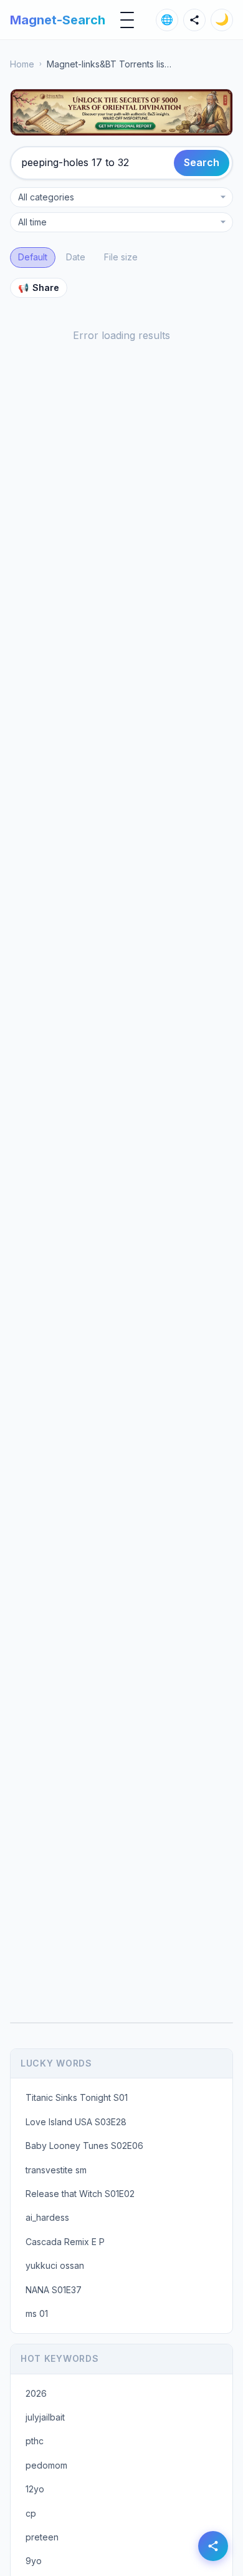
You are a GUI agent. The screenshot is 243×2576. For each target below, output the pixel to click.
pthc (35, 2441)
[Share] (194, 20)
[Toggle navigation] (127, 20)
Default (33, 257)
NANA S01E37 (54, 2290)
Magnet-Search (58, 20)
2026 (36, 2393)
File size (121, 257)
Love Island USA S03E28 (76, 2122)
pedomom (46, 2465)
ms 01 (37, 2313)
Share (39, 288)
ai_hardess (47, 2217)
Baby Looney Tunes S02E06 (84, 2146)
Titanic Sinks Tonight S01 (77, 2097)
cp (31, 2513)
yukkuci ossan (55, 2265)
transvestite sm (56, 2170)
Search (202, 162)
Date (76, 257)
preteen (42, 2537)
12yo (35, 2489)
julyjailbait (45, 2417)
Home (22, 64)
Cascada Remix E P (65, 2242)
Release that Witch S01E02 (80, 2194)
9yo (34, 2561)
